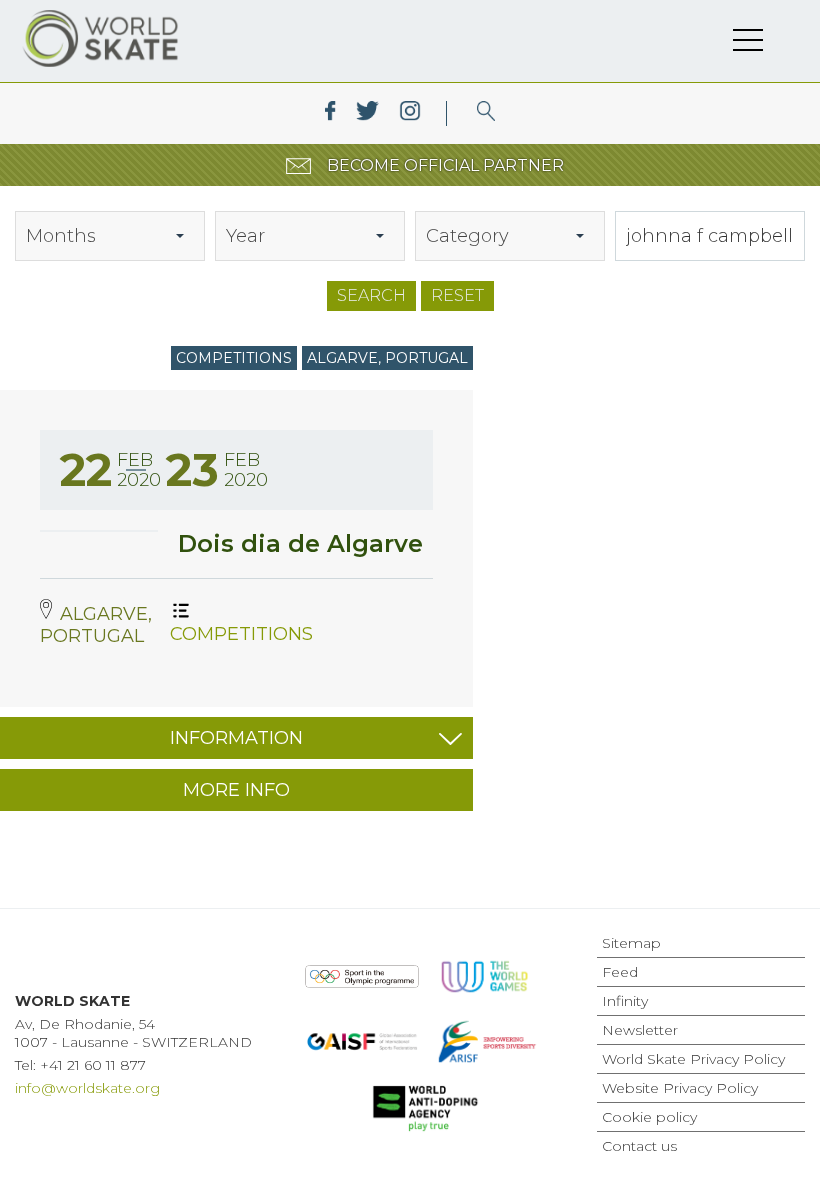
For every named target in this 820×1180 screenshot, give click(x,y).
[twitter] (367, 113)
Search (371, 295)
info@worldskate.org (87, 1088)
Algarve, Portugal (387, 358)
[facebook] (330, 113)
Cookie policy (649, 1117)
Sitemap (631, 943)
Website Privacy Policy (680, 1088)
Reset (457, 295)
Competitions (234, 358)
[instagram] (409, 113)
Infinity (625, 1001)
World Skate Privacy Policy (693, 1059)
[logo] (486, 113)
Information (236, 738)
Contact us (639, 1146)
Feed (620, 972)
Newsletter (640, 1030)
